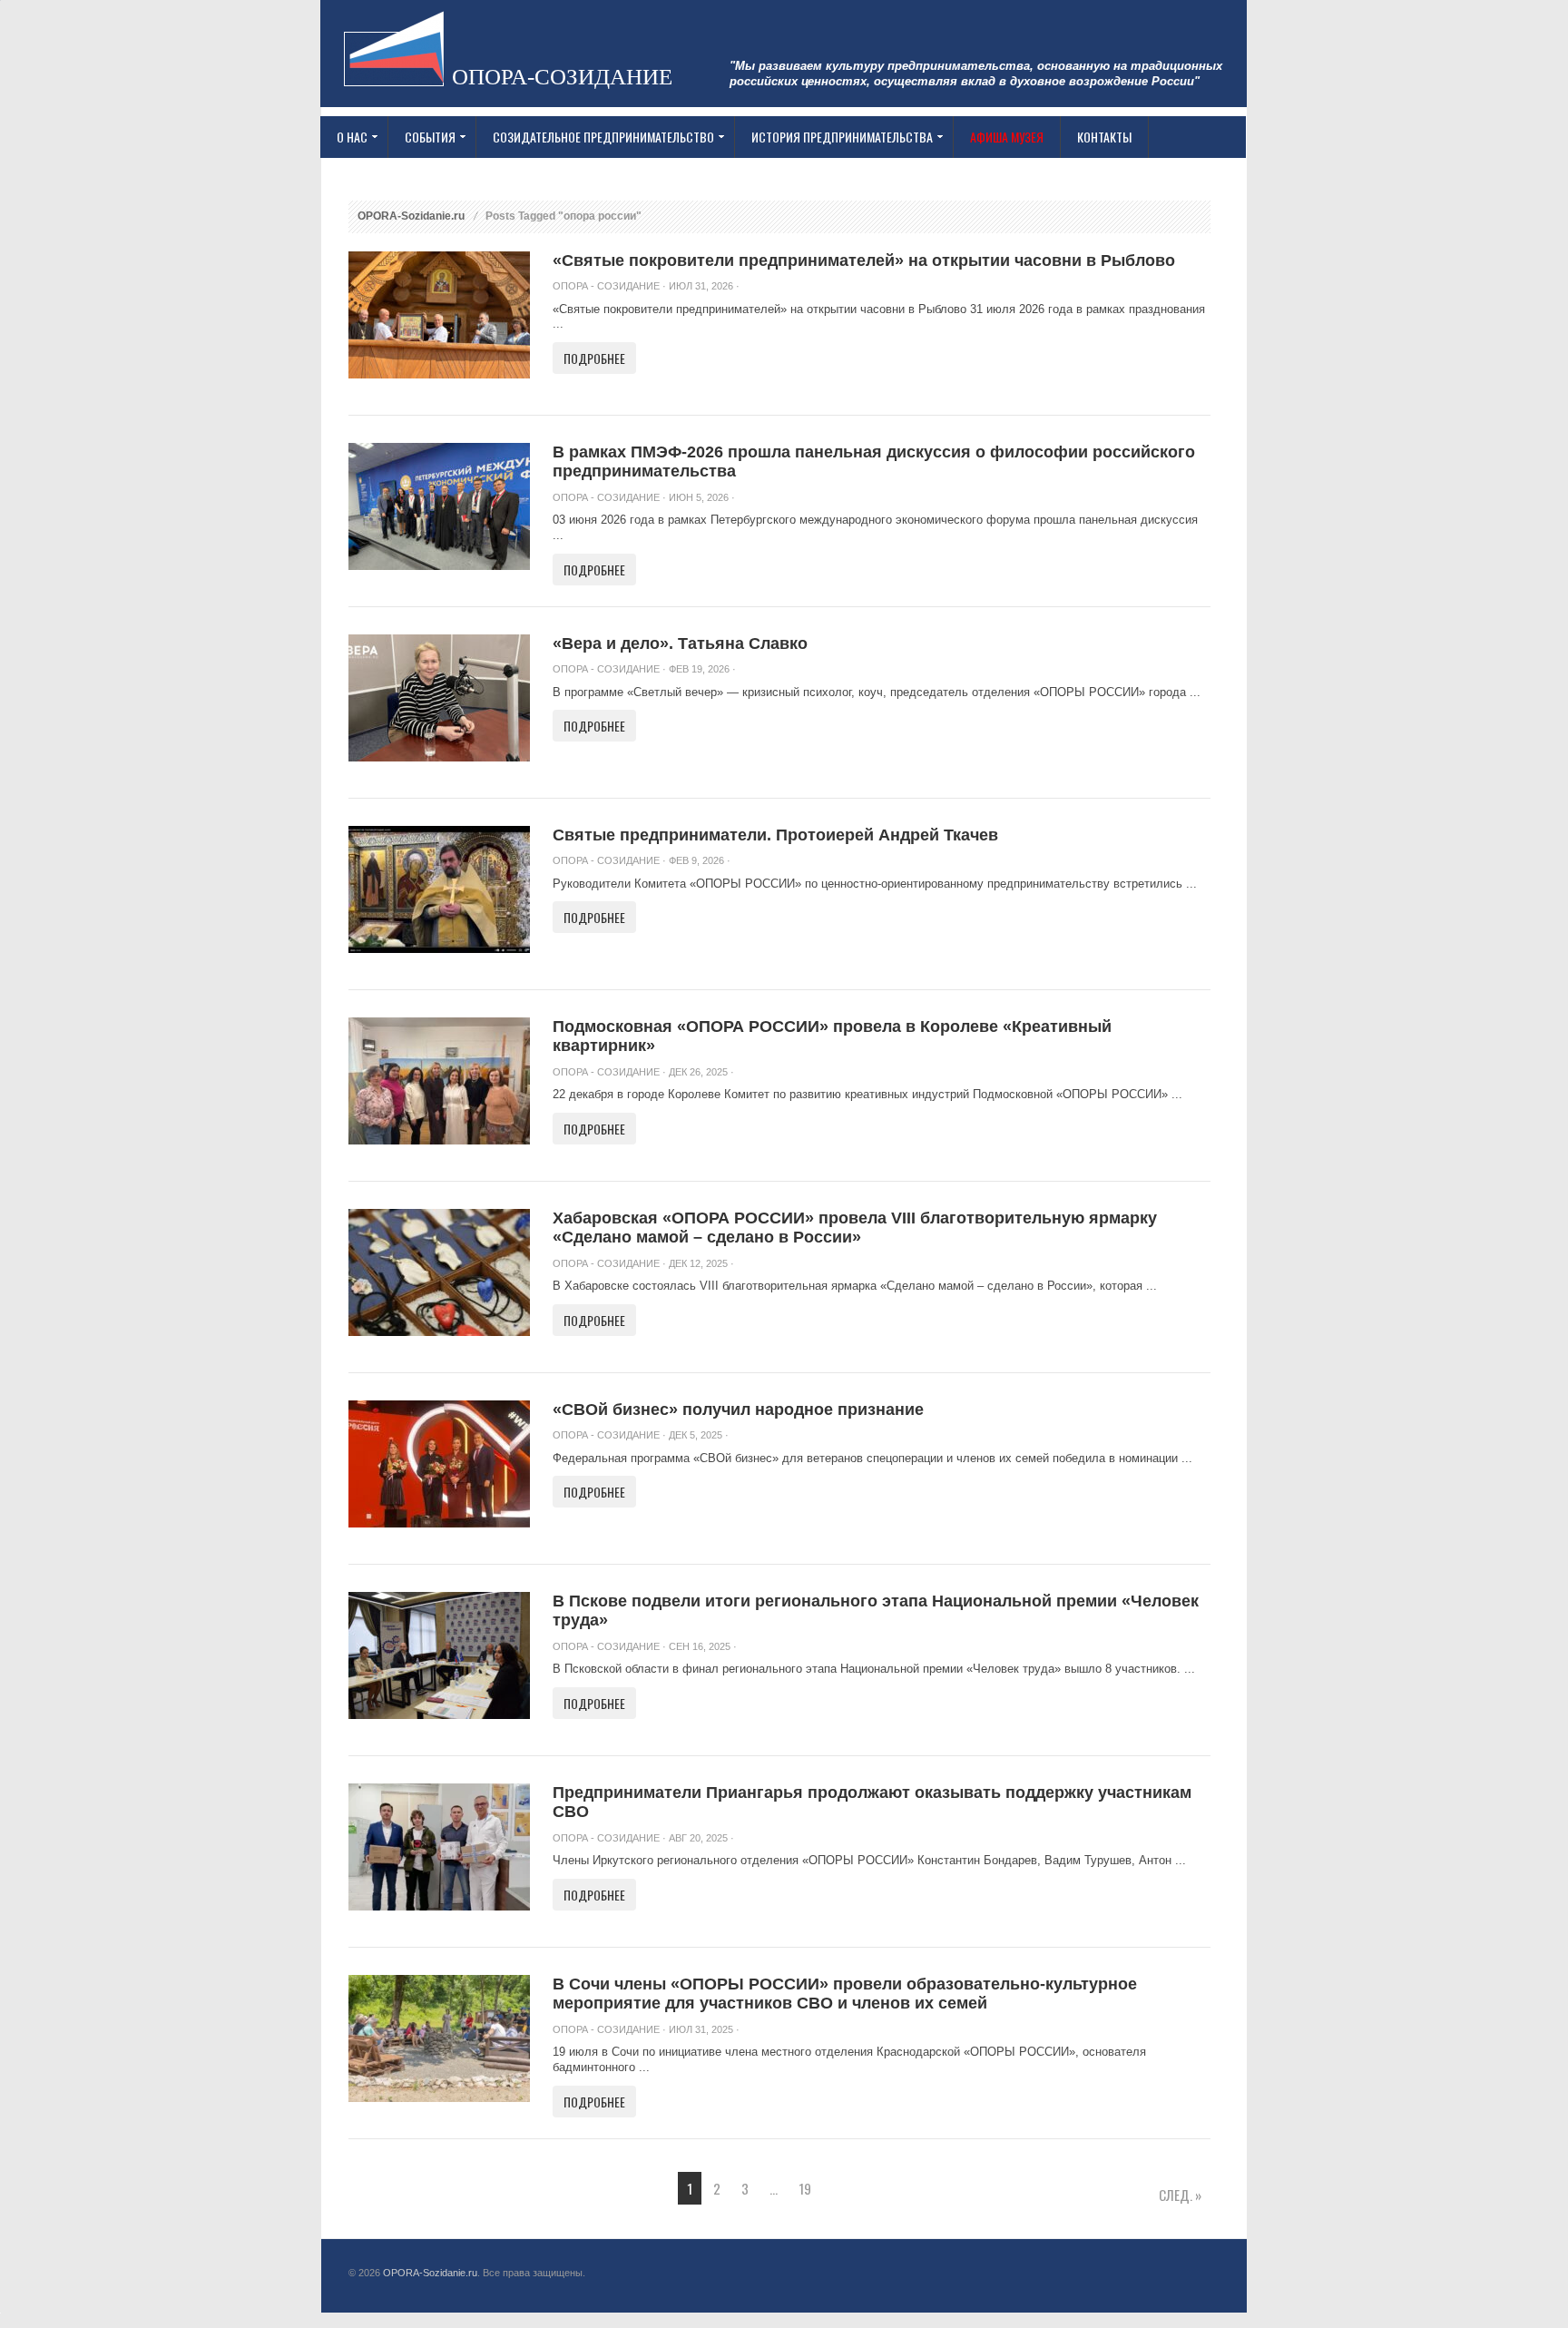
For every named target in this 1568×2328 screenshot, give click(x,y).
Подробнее (594, 358)
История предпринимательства (834, 138)
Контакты (1104, 137)
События (422, 138)
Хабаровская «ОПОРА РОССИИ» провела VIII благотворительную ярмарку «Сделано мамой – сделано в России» (855, 1228)
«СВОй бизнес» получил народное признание (738, 1410)
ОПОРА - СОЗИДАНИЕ (606, 286)
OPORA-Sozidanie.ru (411, 216)
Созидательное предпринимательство (595, 138)
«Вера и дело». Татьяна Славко (680, 643)
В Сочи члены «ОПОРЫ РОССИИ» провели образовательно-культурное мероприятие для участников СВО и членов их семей (845, 1994)
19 (805, 2188)
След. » (1180, 2195)
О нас (344, 138)
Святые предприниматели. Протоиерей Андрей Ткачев (775, 835)
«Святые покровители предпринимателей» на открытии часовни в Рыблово (864, 260)
